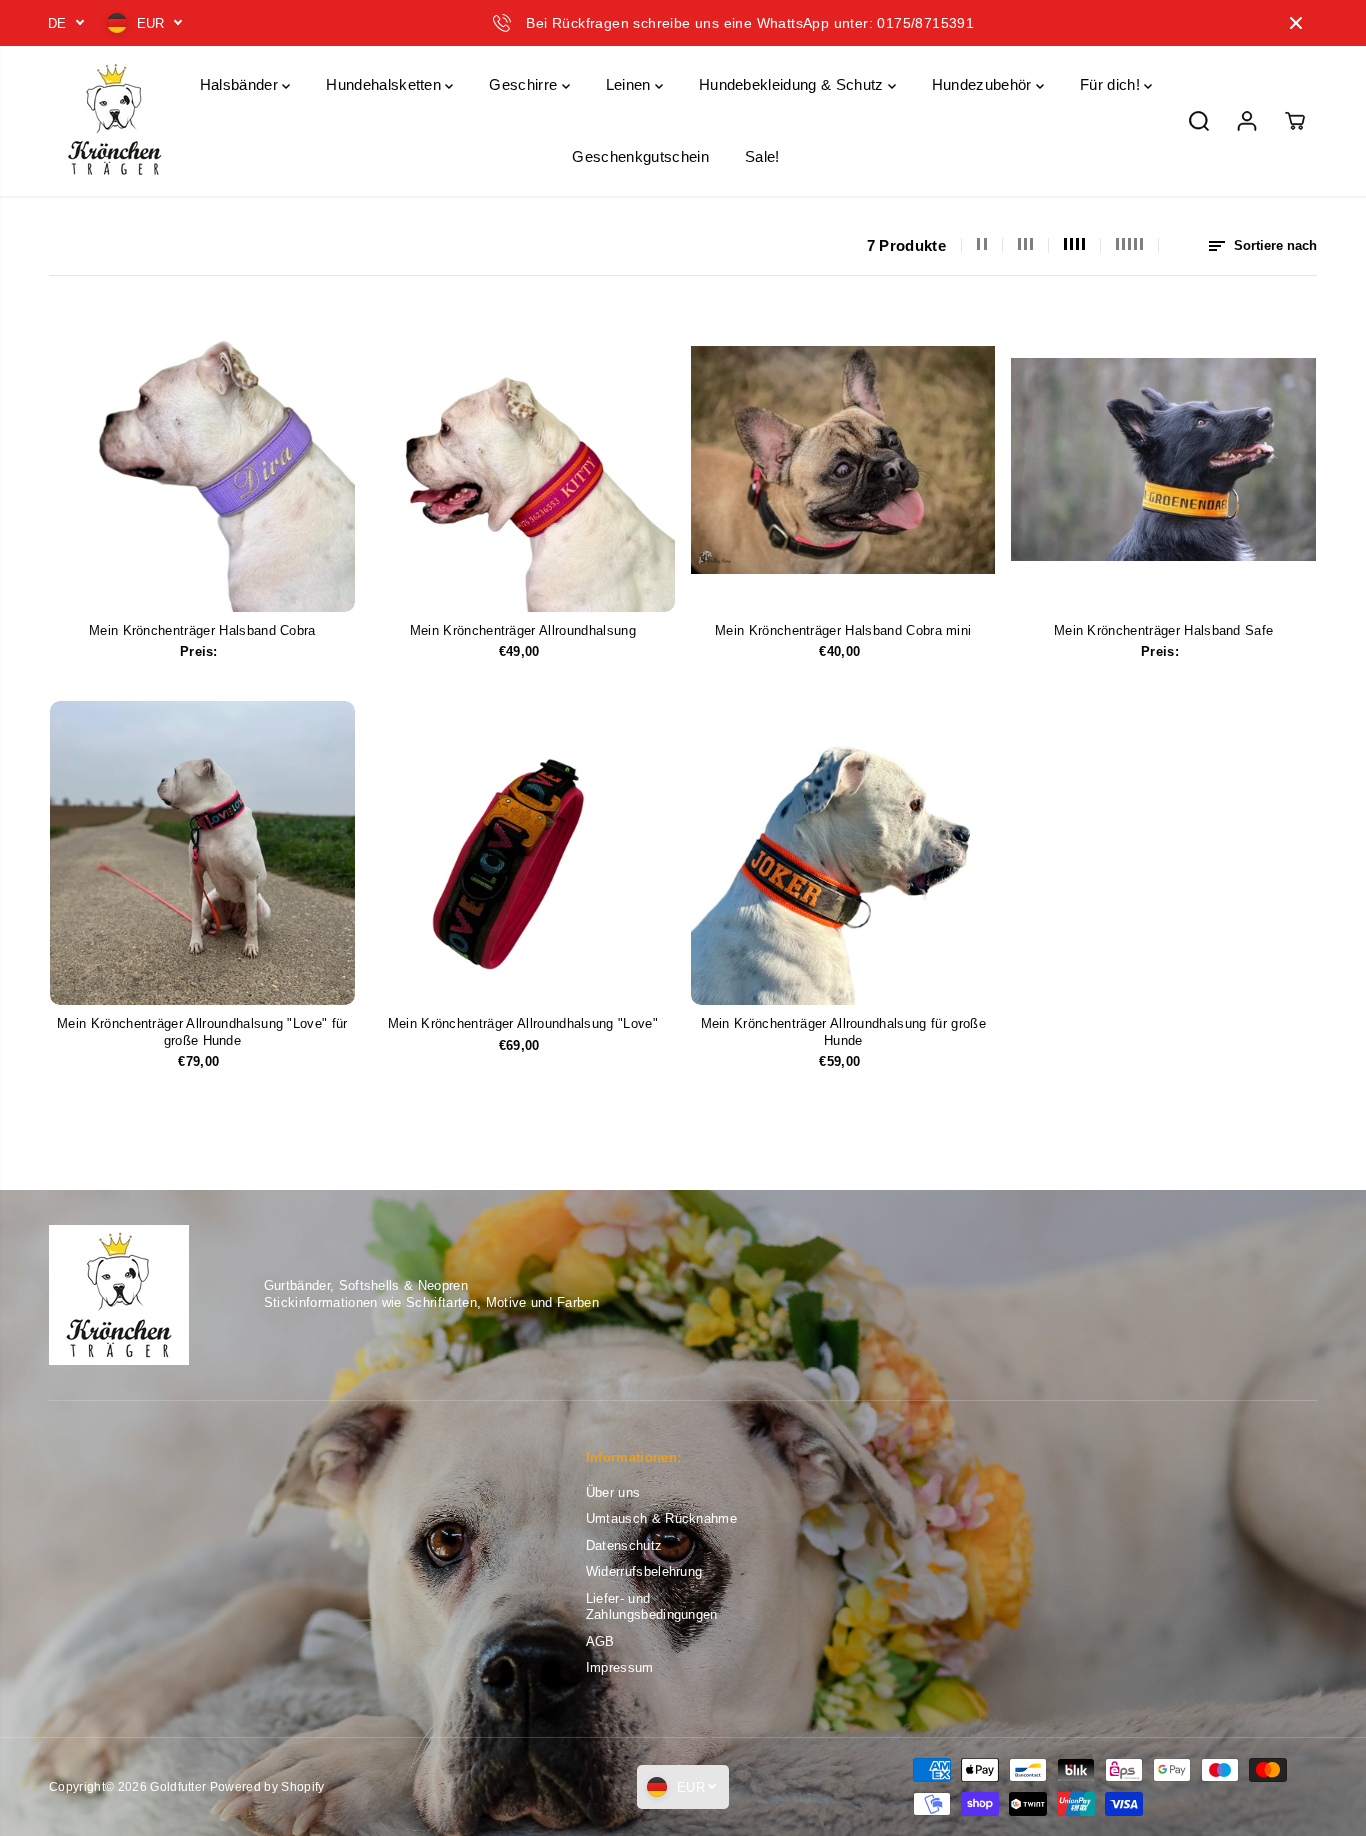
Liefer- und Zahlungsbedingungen (652, 1607)
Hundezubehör (984, 84)
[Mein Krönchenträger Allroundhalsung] (523, 459)
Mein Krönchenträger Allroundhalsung (523, 630)
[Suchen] (1199, 121)
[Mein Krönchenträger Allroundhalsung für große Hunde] (843, 853)
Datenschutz (624, 1545)
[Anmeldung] (1247, 121)
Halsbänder (241, 84)
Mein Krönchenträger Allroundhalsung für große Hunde (843, 1032)
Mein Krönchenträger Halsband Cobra (202, 630)
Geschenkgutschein (640, 156)
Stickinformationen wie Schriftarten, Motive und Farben (431, 1302)
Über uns (613, 1492)
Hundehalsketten (385, 84)
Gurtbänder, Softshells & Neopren (366, 1285)
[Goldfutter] (114, 121)
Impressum (620, 1667)
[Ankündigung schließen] (1296, 23)
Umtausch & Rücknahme (661, 1518)
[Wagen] (1295, 121)
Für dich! (1112, 84)
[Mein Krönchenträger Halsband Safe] (1163, 459)
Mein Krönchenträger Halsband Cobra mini (843, 630)
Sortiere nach (1273, 245)
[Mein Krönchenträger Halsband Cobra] (202, 459)
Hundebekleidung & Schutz (793, 84)
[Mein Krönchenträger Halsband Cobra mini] (843, 459)
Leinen (630, 84)
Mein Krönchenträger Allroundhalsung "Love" (523, 1023)
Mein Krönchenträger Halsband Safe (1164, 630)
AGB (600, 1641)
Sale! (762, 156)
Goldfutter (178, 1787)
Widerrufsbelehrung (644, 1571)
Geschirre (525, 84)
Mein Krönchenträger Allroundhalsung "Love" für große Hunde (202, 1032)
